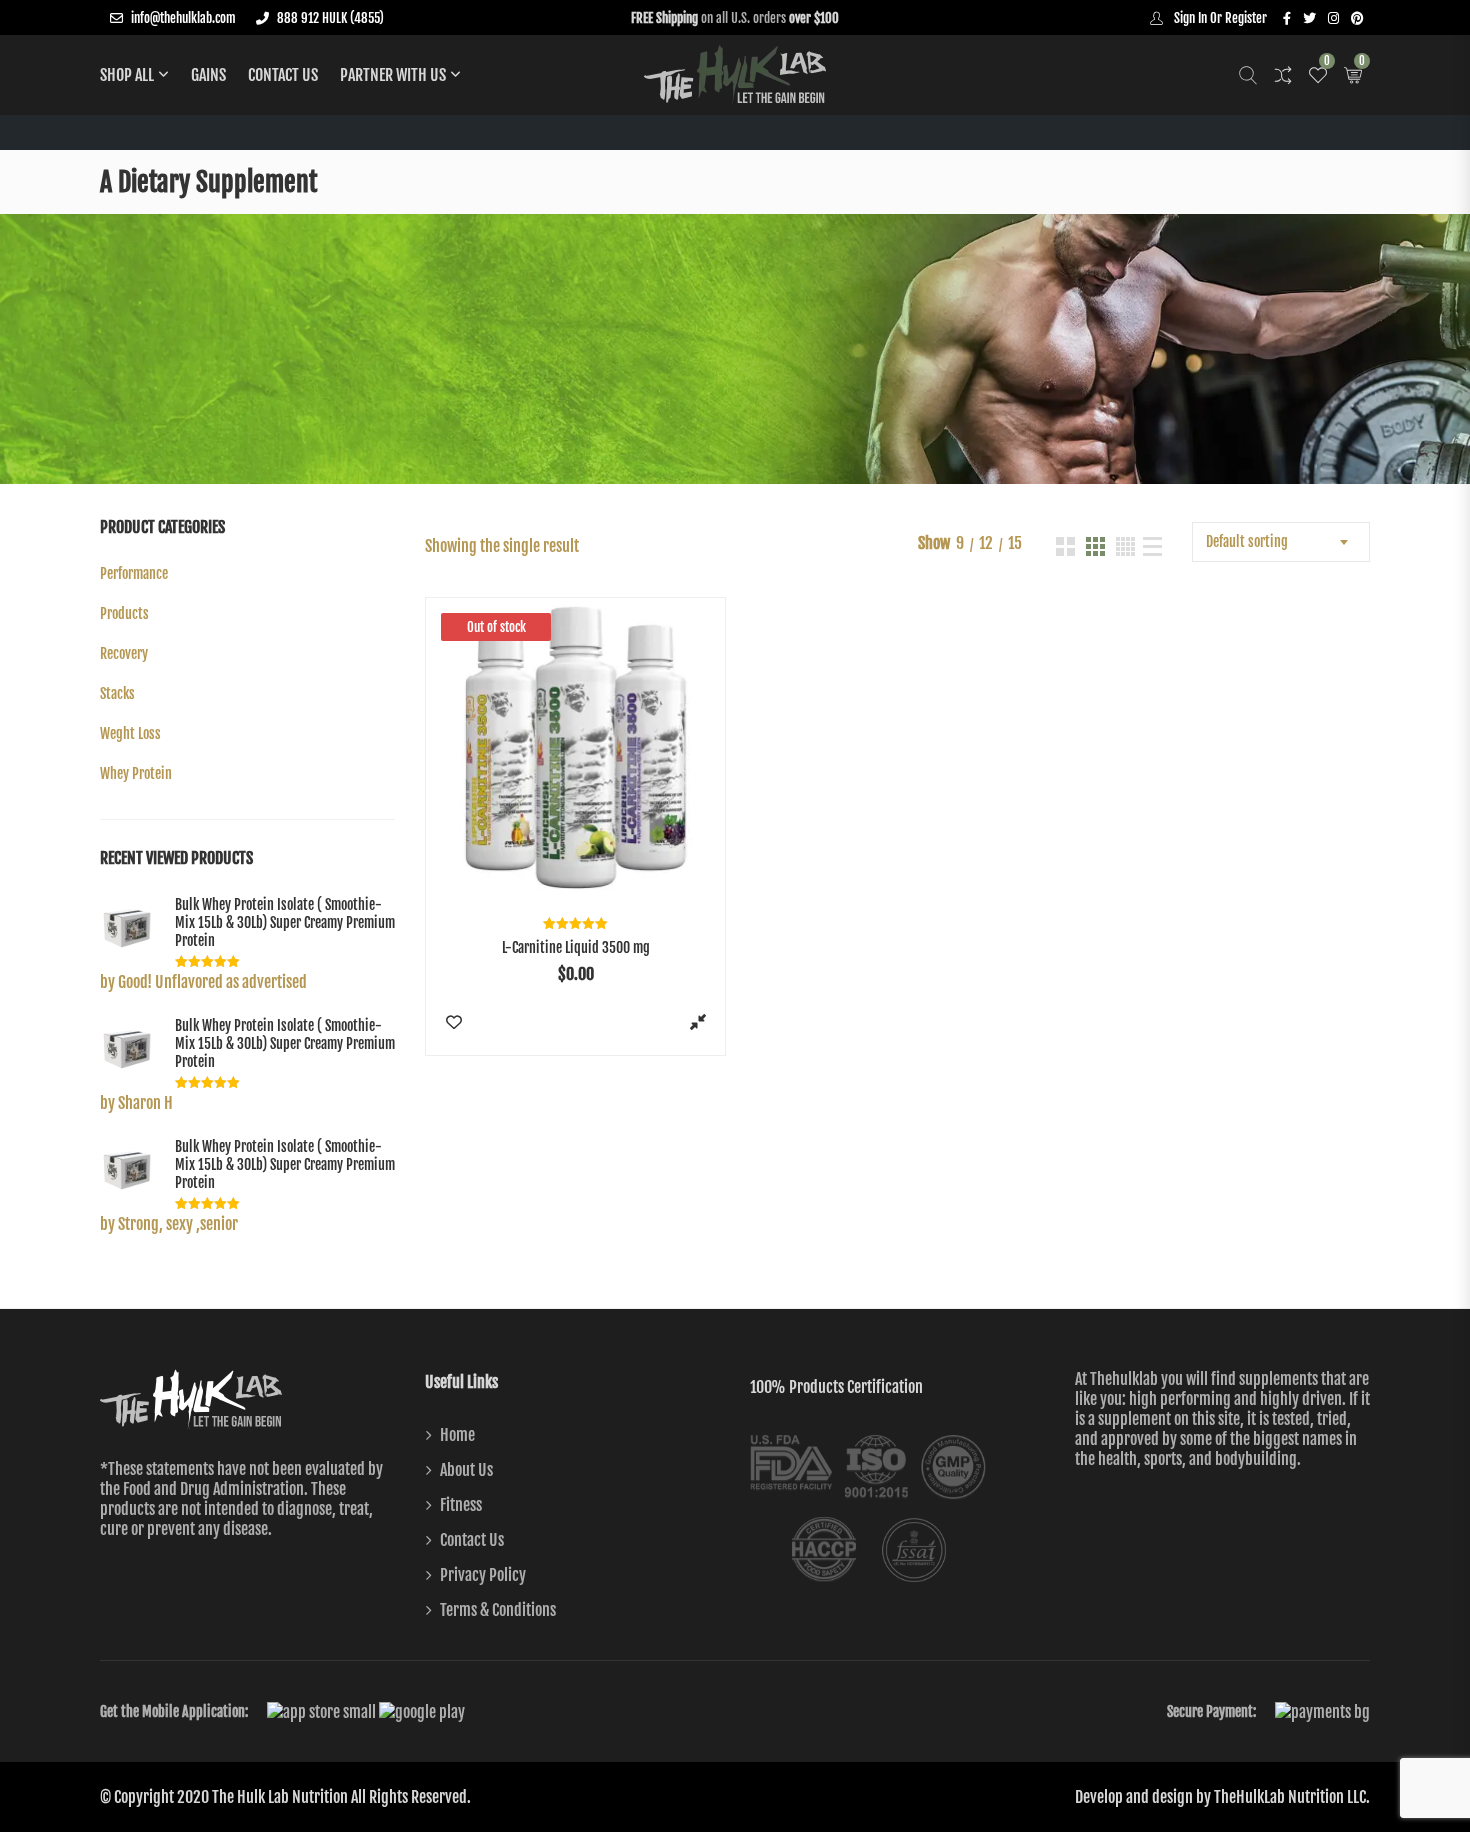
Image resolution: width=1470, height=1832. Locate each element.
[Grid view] (1065, 546)
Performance (134, 573)
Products (124, 613)
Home (457, 1435)
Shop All (127, 75)
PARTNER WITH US (393, 75)
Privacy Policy (483, 1575)
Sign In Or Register (1219, 18)
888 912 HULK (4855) (330, 18)
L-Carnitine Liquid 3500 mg (576, 947)
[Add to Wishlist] (453, 1020)
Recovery (124, 653)
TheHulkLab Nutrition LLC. (1292, 1797)
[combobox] (1281, 542)
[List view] (1152, 546)
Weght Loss (130, 733)
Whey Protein (136, 773)
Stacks (117, 693)
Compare (697, 1020)
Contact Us (283, 75)
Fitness (461, 1505)
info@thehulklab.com (183, 18)
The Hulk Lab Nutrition (280, 1797)
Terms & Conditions (498, 1610)
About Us (466, 1470)
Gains (208, 75)
